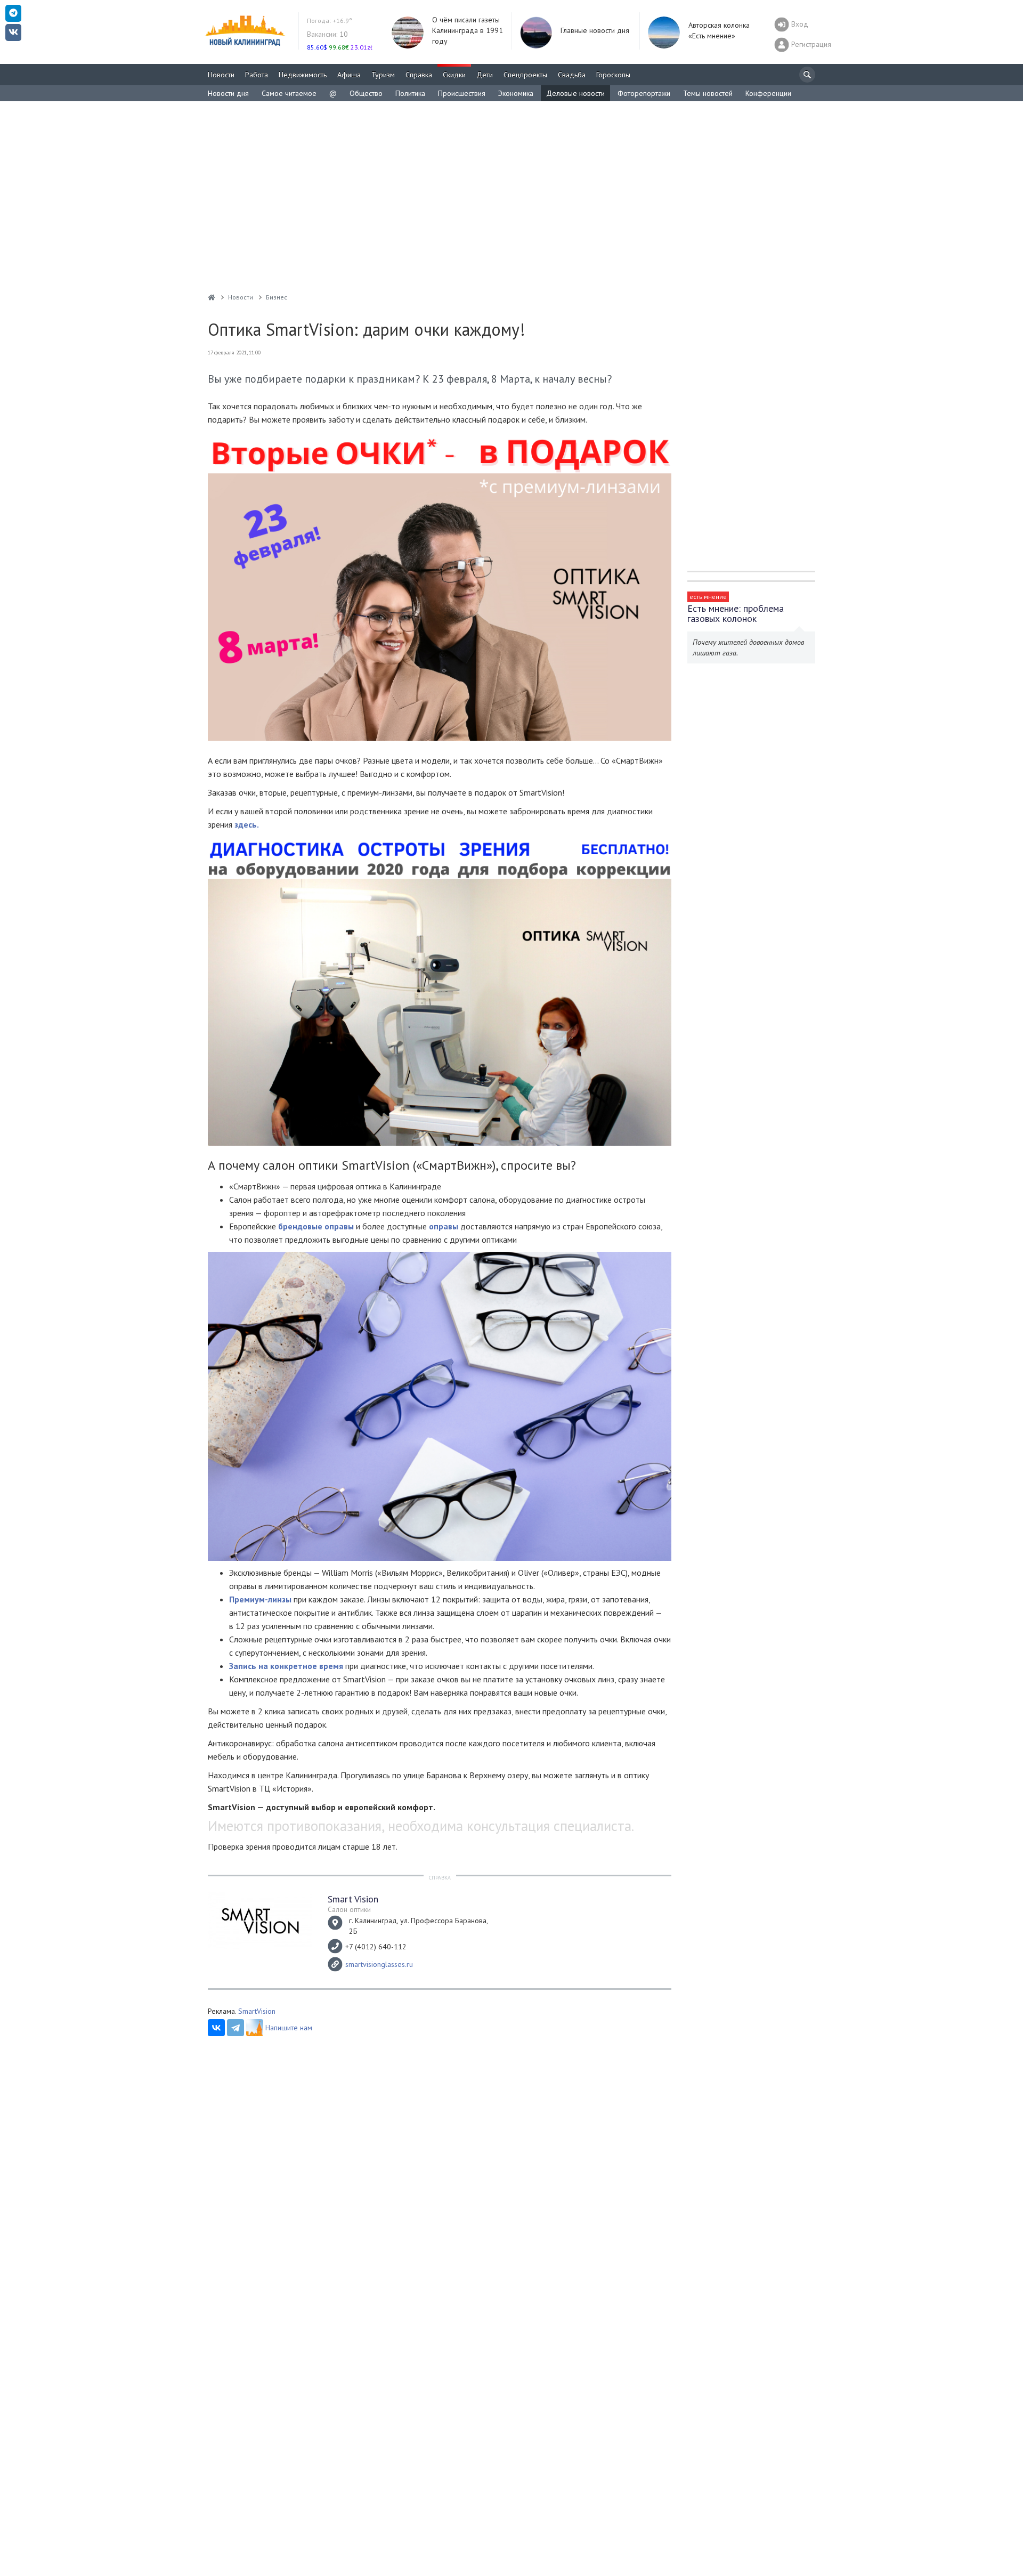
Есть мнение (708, 597)
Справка (419, 75)
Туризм (383, 75)
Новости (221, 75)
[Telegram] (236, 2028)
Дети (485, 75)
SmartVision (257, 2011)
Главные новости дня (595, 30)
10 (327, 34)
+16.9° (330, 21)
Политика (410, 93)
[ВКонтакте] (216, 2028)
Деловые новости (575, 93)
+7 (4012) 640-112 (376, 1947)
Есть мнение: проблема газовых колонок (736, 613)
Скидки (454, 75)
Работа (257, 75)
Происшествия (462, 93)
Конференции (768, 93)
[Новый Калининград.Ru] (212, 297)
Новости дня (228, 93)
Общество (366, 93)
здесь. (247, 824)
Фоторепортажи (644, 93)
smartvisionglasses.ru (379, 1964)
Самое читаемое (289, 93)
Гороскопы (613, 75)
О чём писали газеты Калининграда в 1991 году (468, 30)
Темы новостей (708, 93)
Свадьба (572, 75)
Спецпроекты (525, 75)
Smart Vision (353, 1899)
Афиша (349, 75)
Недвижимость (303, 75)
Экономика (516, 93)
